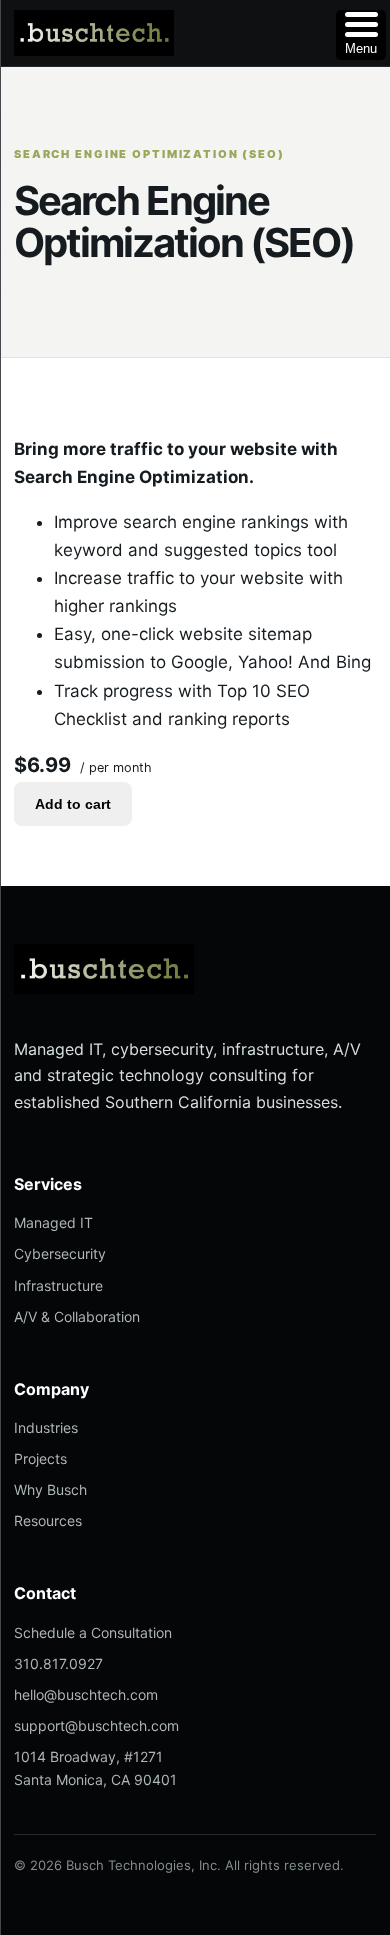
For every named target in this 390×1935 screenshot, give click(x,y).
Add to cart (73, 804)
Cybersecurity (60, 1253)
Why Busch (50, 1489)
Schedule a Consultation (93, 1632)
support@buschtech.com (96, 1725)
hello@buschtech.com (86, 1694)
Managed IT (53, 1222)
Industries (46, 1427)
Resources (48, 1520)
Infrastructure (58, 1285)
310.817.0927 (58, 1663)
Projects (40, 1458)
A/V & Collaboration (77, 1316)
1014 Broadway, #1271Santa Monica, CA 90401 (95, 1768)
